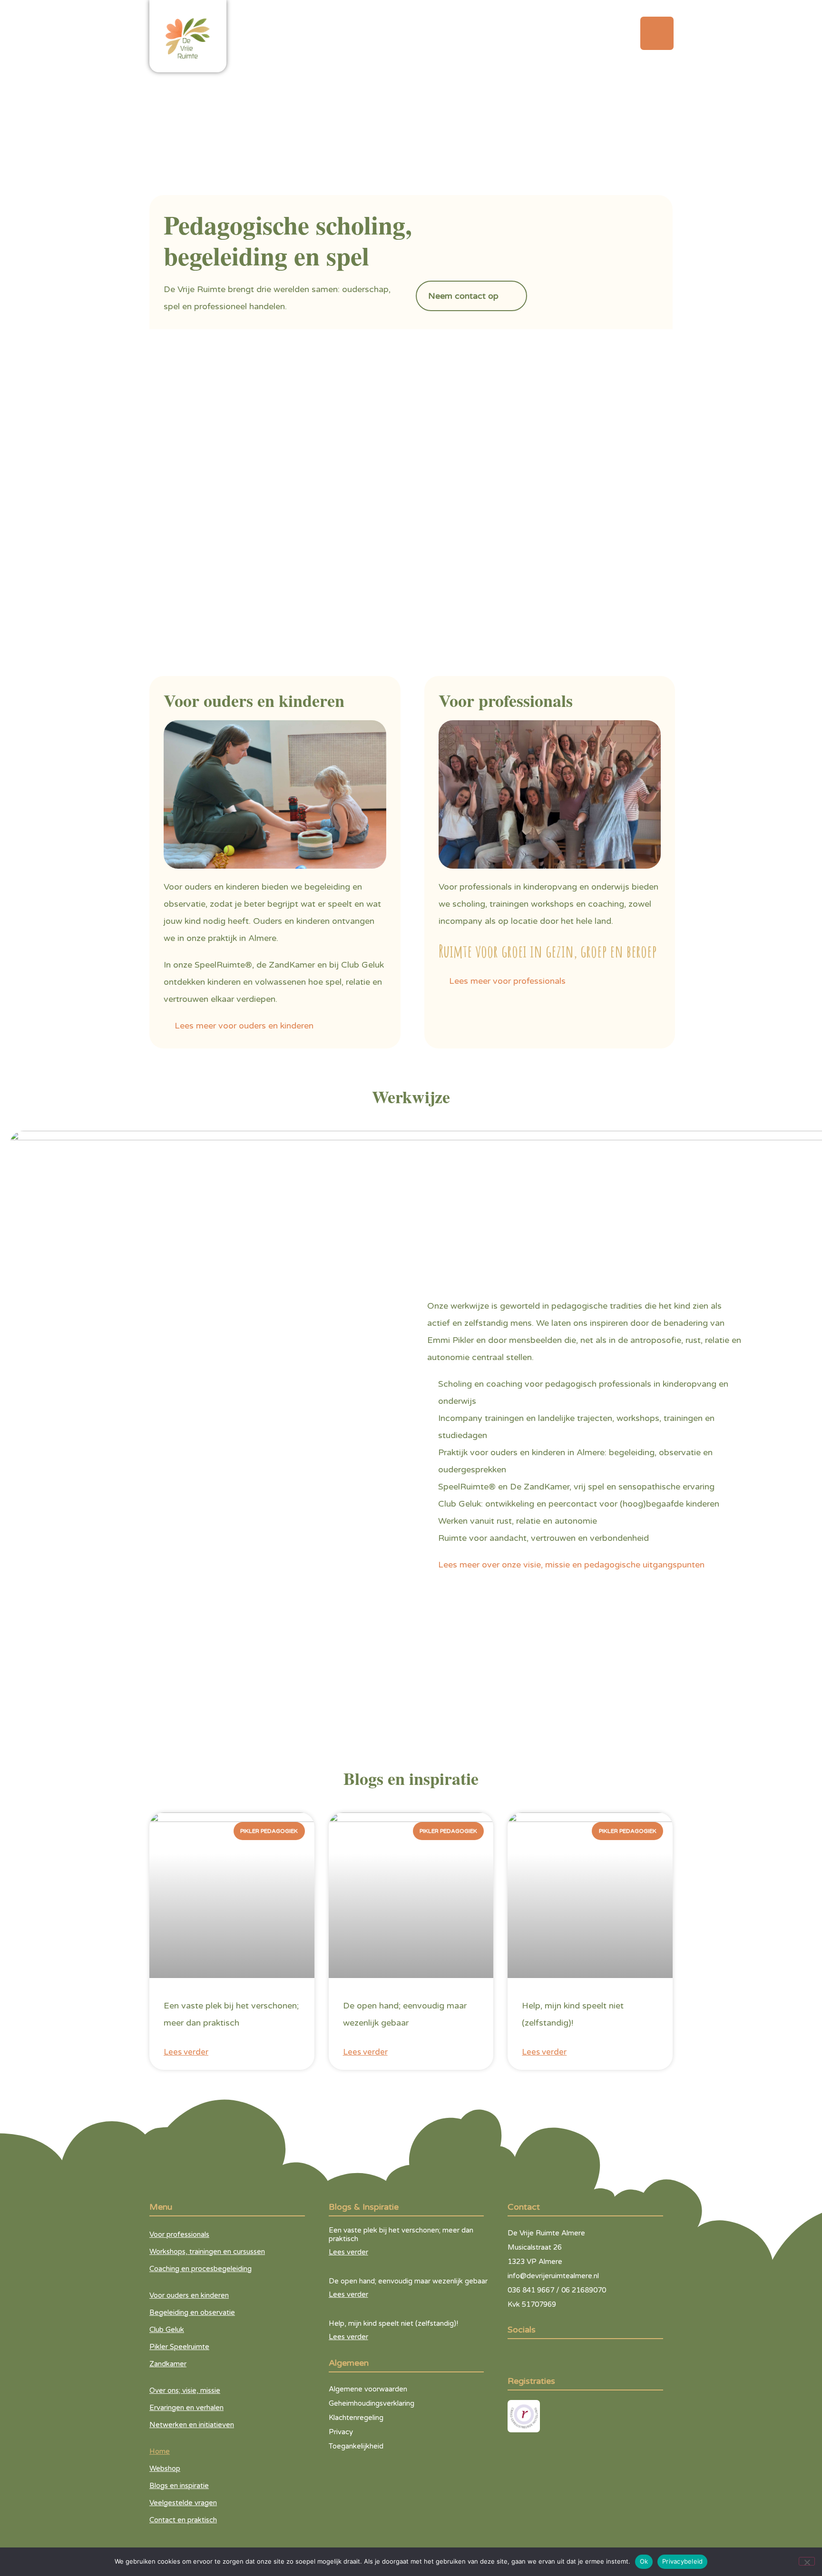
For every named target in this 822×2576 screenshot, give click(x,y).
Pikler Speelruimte (179, 2347)
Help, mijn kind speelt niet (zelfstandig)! (393, 2323)
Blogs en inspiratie (179, 2486)
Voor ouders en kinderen (189, 2295)
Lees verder (186, 2052)
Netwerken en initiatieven (192, 2425)
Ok (644, 2561)
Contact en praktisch (183, 2520)
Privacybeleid (682, 2561)
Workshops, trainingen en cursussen (207, 2252)
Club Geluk (167, 2330)
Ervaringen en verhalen (186, 2408)
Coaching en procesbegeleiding (201, 2269)
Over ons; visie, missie (185, 2390)
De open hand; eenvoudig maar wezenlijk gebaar (408, 2281)
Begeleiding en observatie (192, 2312)
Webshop (165, 2468)
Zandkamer (168, 2364)
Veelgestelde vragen (183, 2503)
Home (160, 2451)
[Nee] (807, 2561)
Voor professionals (179, 2234)
